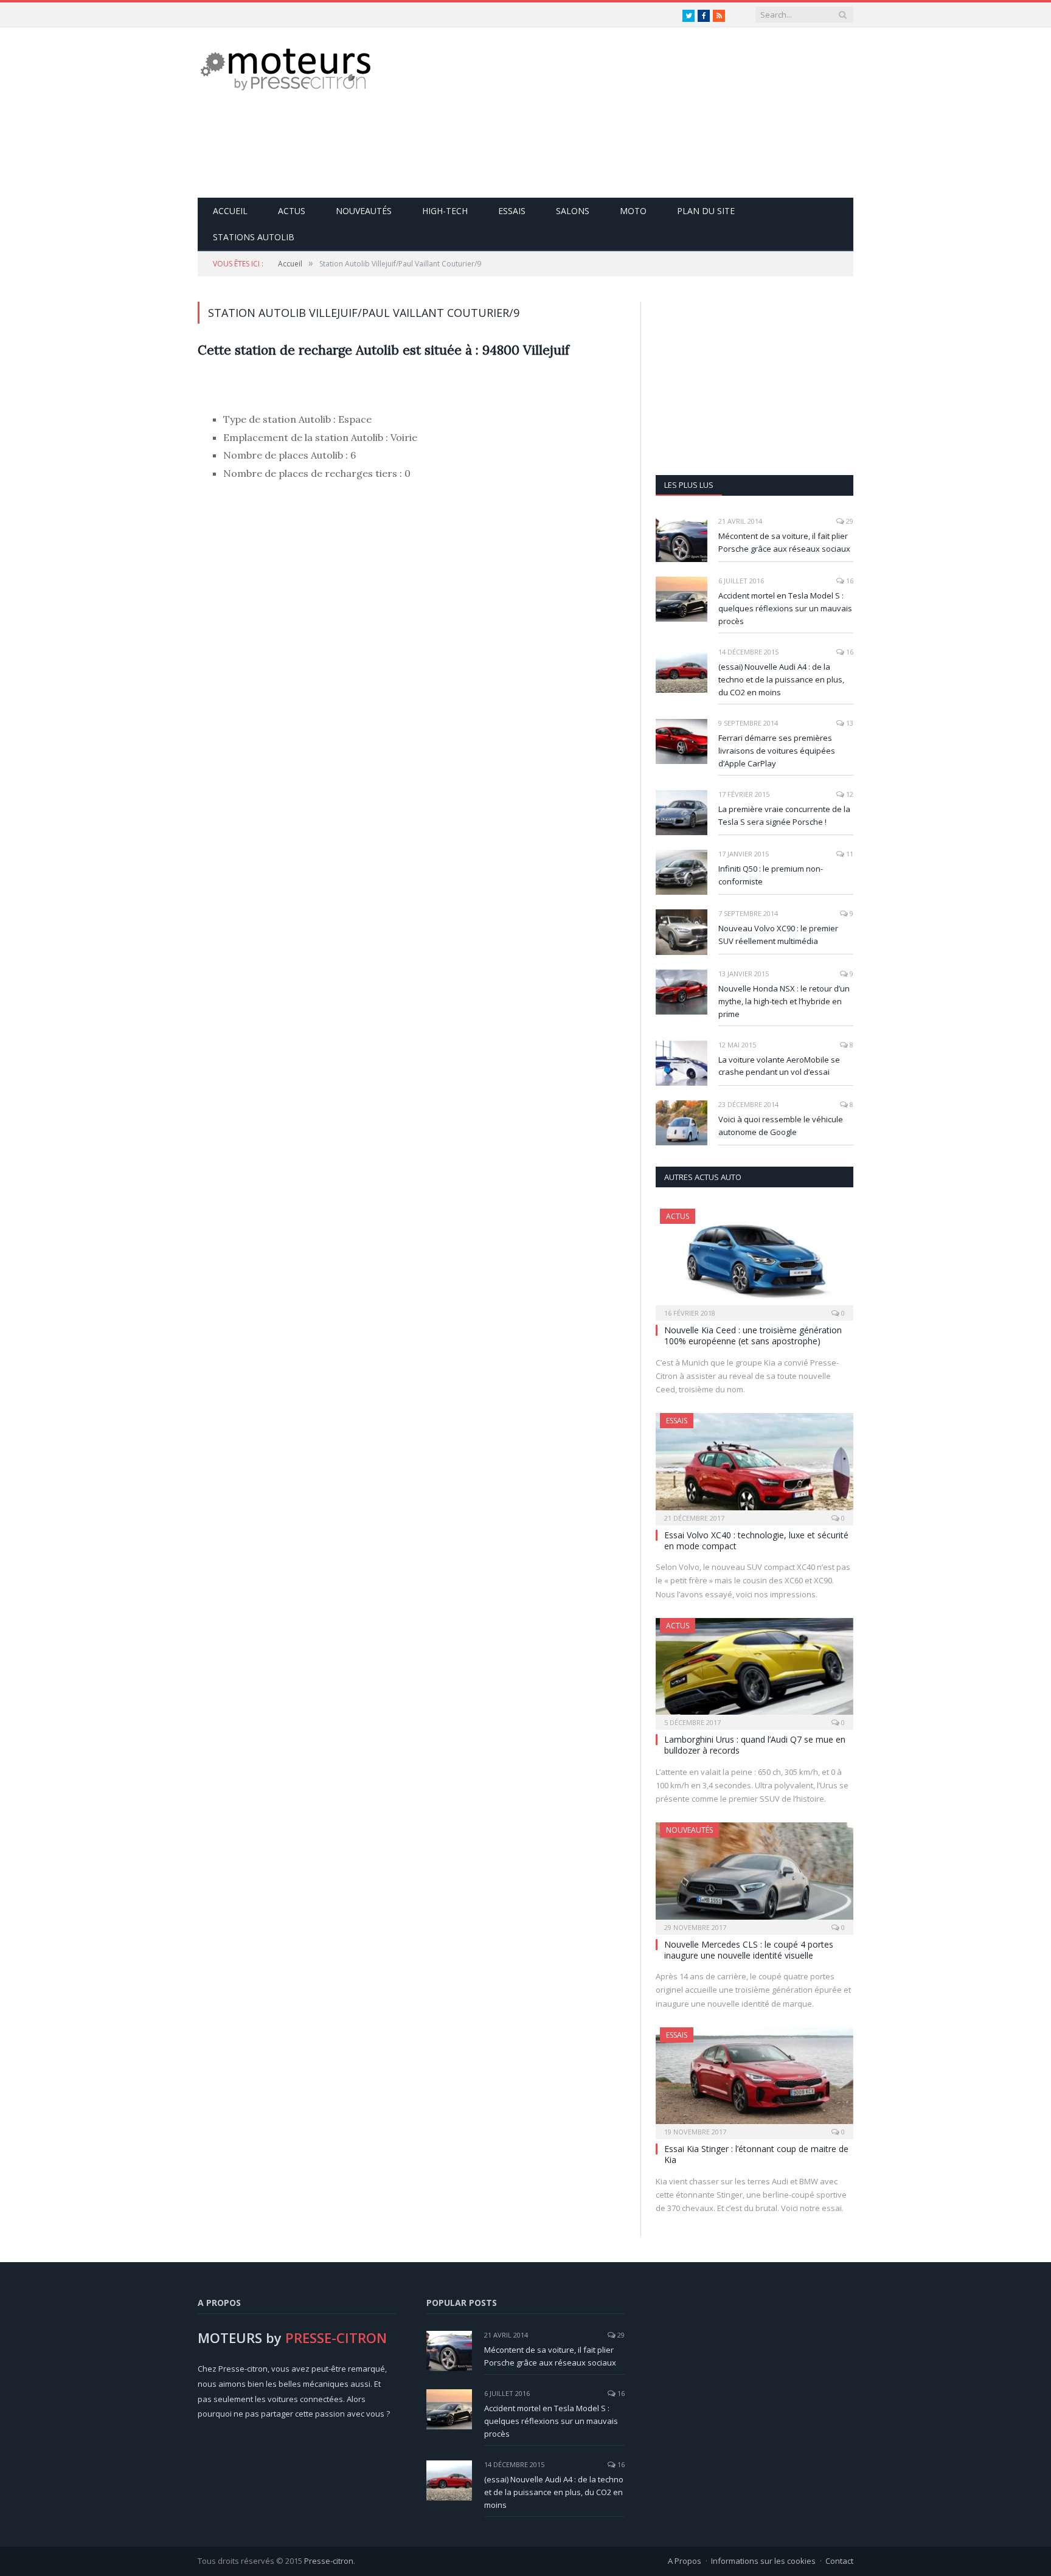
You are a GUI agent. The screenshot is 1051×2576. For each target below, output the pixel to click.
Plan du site (706, 211)
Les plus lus (689, 485)
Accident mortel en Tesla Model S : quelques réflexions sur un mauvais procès (785, 608)
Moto (633, 211)
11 (849, 854)
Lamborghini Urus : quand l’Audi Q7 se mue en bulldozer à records (755, 1745)
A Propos (685, 2561)
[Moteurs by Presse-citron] (284, 68)
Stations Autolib (254, 237)
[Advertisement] (632, 113)
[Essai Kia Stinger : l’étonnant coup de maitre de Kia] (754, 2079)
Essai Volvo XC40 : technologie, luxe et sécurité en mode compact (756, 1540)
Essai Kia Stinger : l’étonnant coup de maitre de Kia (756, 2154)
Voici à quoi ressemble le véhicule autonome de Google (781, 1126)
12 (849, 794)
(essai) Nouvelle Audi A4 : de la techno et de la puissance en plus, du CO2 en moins (781, 679)
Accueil (230, 211)
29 (849, 521)
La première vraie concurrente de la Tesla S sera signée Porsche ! (784, 815)
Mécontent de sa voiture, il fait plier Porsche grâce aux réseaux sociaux (784, 542)
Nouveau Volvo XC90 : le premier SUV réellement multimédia (778, 935)
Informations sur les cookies (763, 2561)
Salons (573, 211)
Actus (292, 211)
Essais (512, 211)
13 (849, 723)
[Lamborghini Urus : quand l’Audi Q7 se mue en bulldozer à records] (754, 1670)
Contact (839, 2561)
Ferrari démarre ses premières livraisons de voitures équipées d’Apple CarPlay (777, 751)
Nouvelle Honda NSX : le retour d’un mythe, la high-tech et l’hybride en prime (784, 1001)
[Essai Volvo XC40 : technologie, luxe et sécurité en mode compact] (754, 1465)
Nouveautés (364, 211)
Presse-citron (329, 2561)
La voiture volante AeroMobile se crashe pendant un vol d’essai (779, 1066)
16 (849, 581)
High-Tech (445, 211)
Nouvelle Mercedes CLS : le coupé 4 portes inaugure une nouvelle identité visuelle (749, 1950)
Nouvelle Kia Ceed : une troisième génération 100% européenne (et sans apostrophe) (753, 1335)
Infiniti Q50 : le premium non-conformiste (771, 875)
